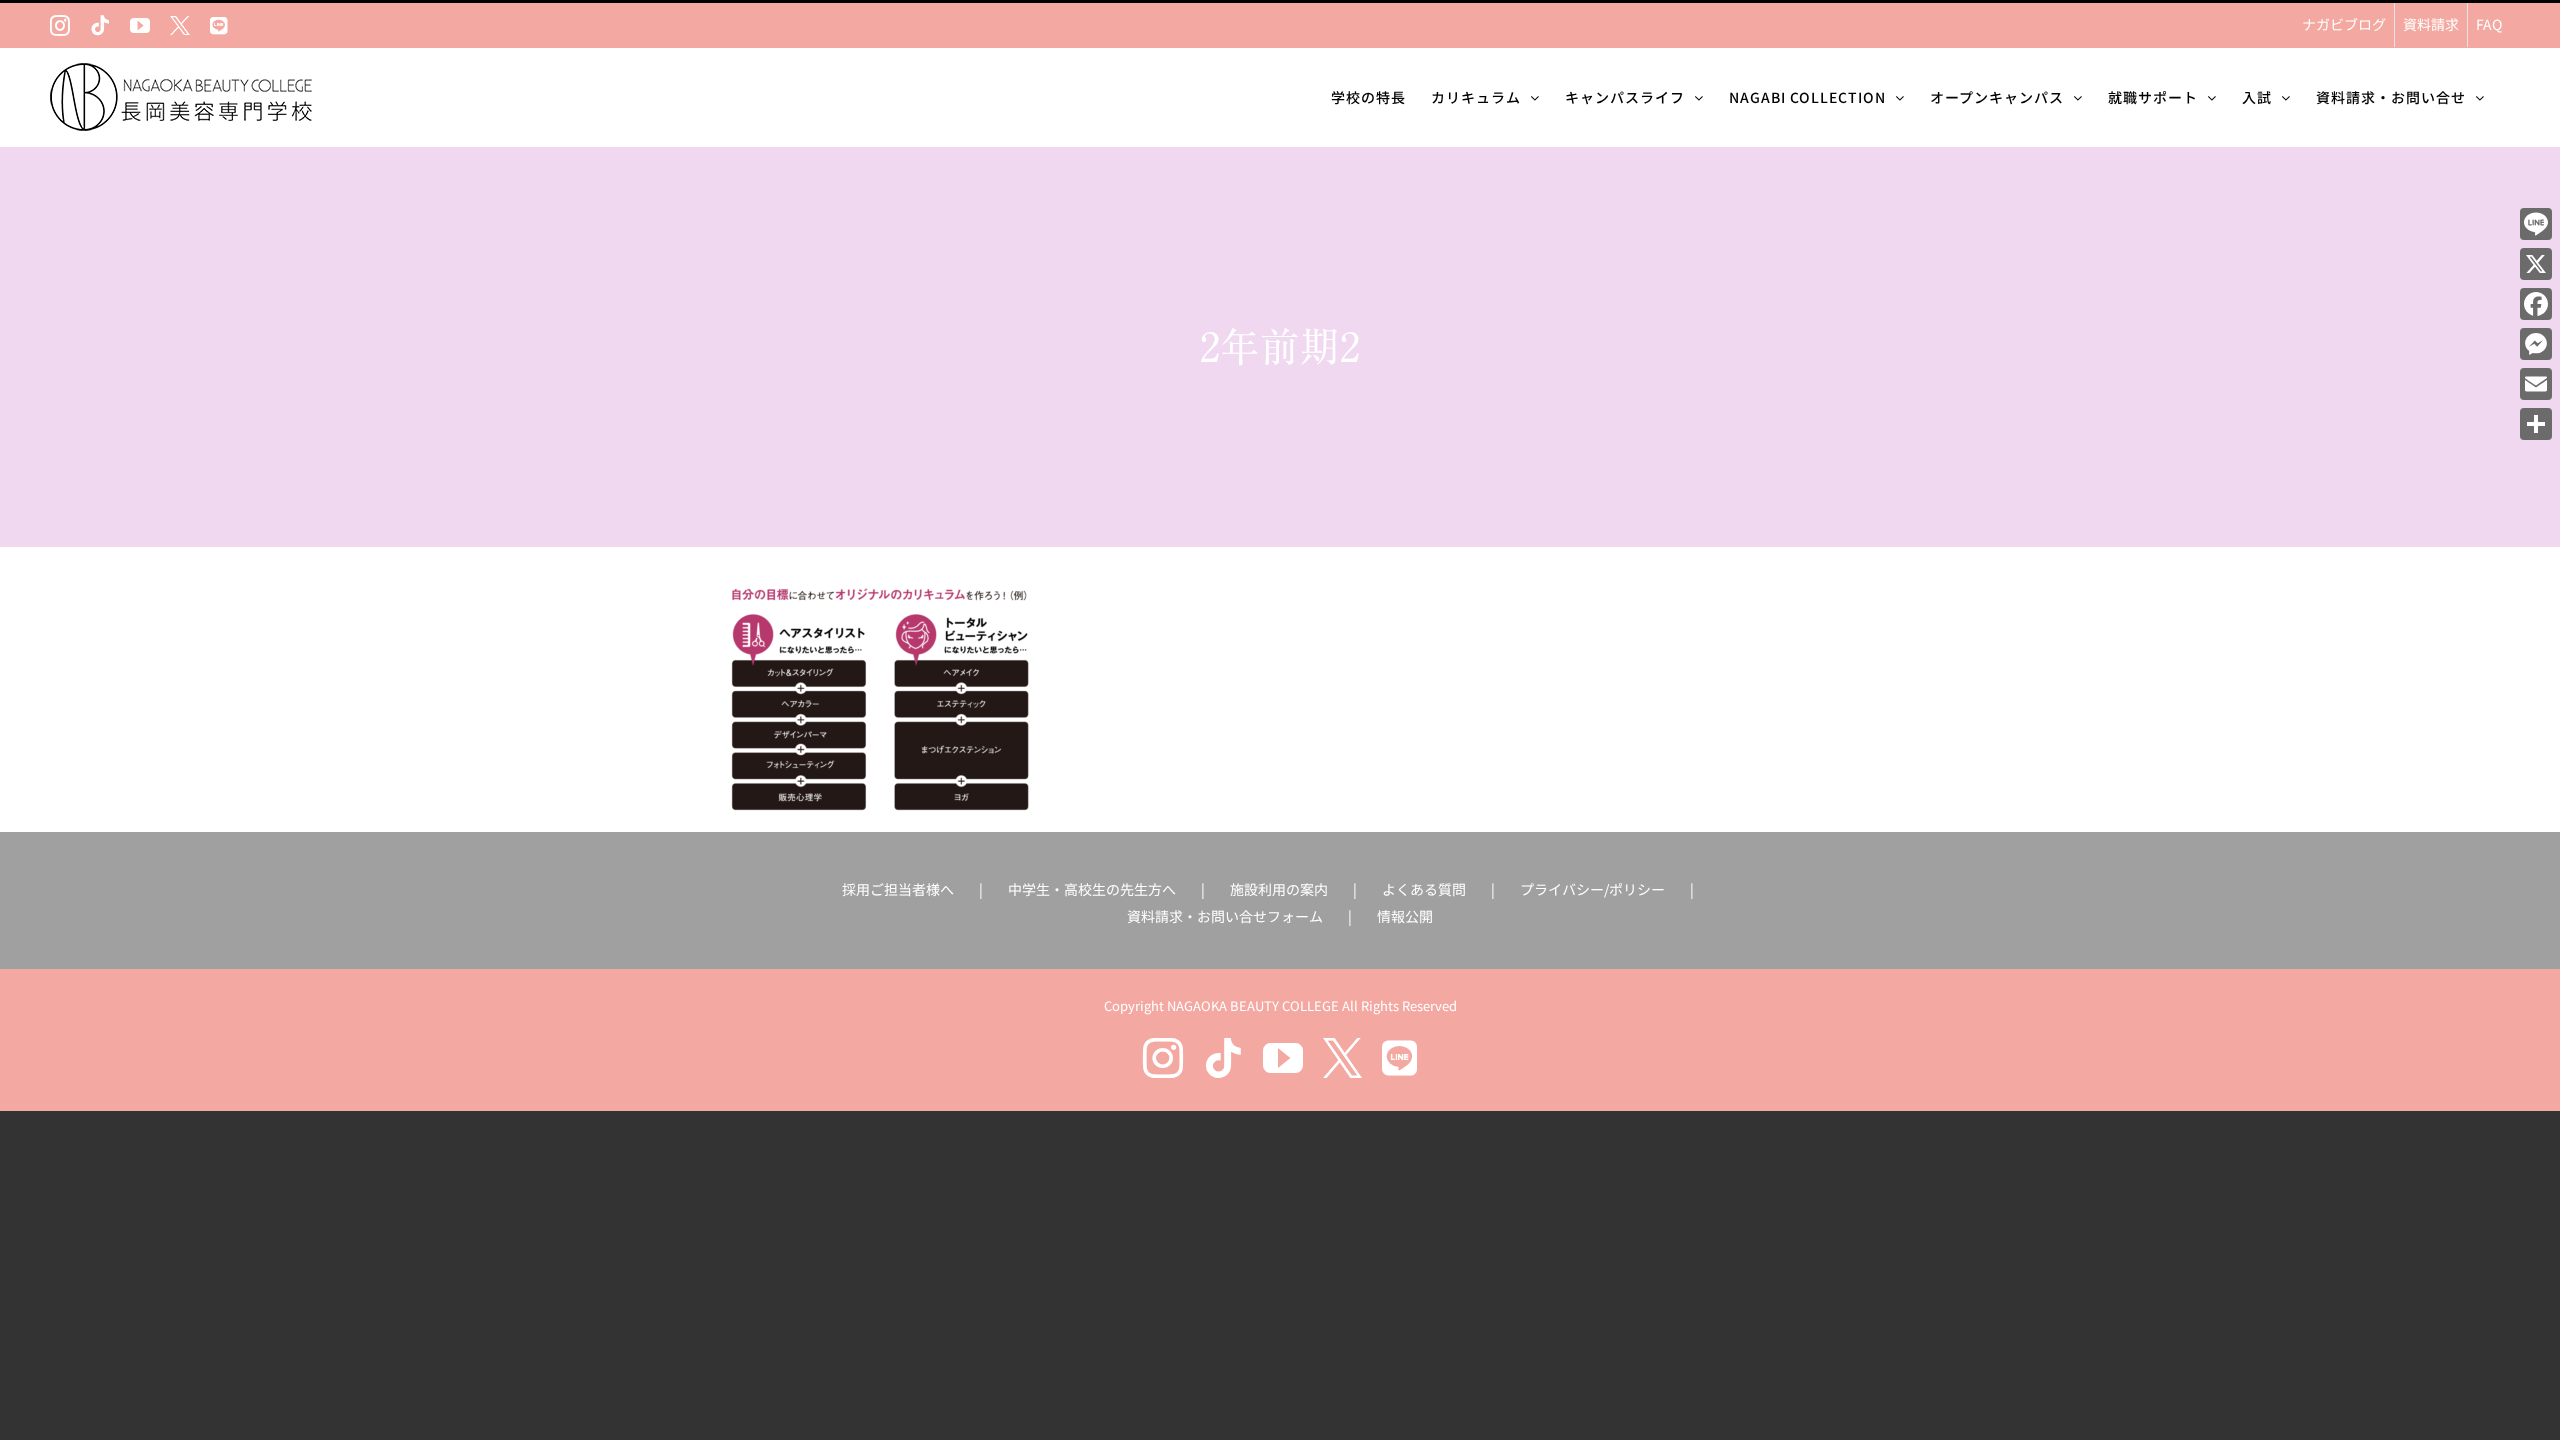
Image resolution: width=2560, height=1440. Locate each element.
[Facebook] (2536, 304)
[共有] (2536, 424)
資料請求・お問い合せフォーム (1225, 916)
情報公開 (1405, 916)
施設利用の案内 (1279, 889)
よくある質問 (1424, 889)
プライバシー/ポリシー (1592, 889)
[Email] (2536, 384)
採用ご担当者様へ (898, 889)
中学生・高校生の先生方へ (1092, 889)
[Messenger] (2536, 344)
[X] (2536, 264)
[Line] (2536, 224)
